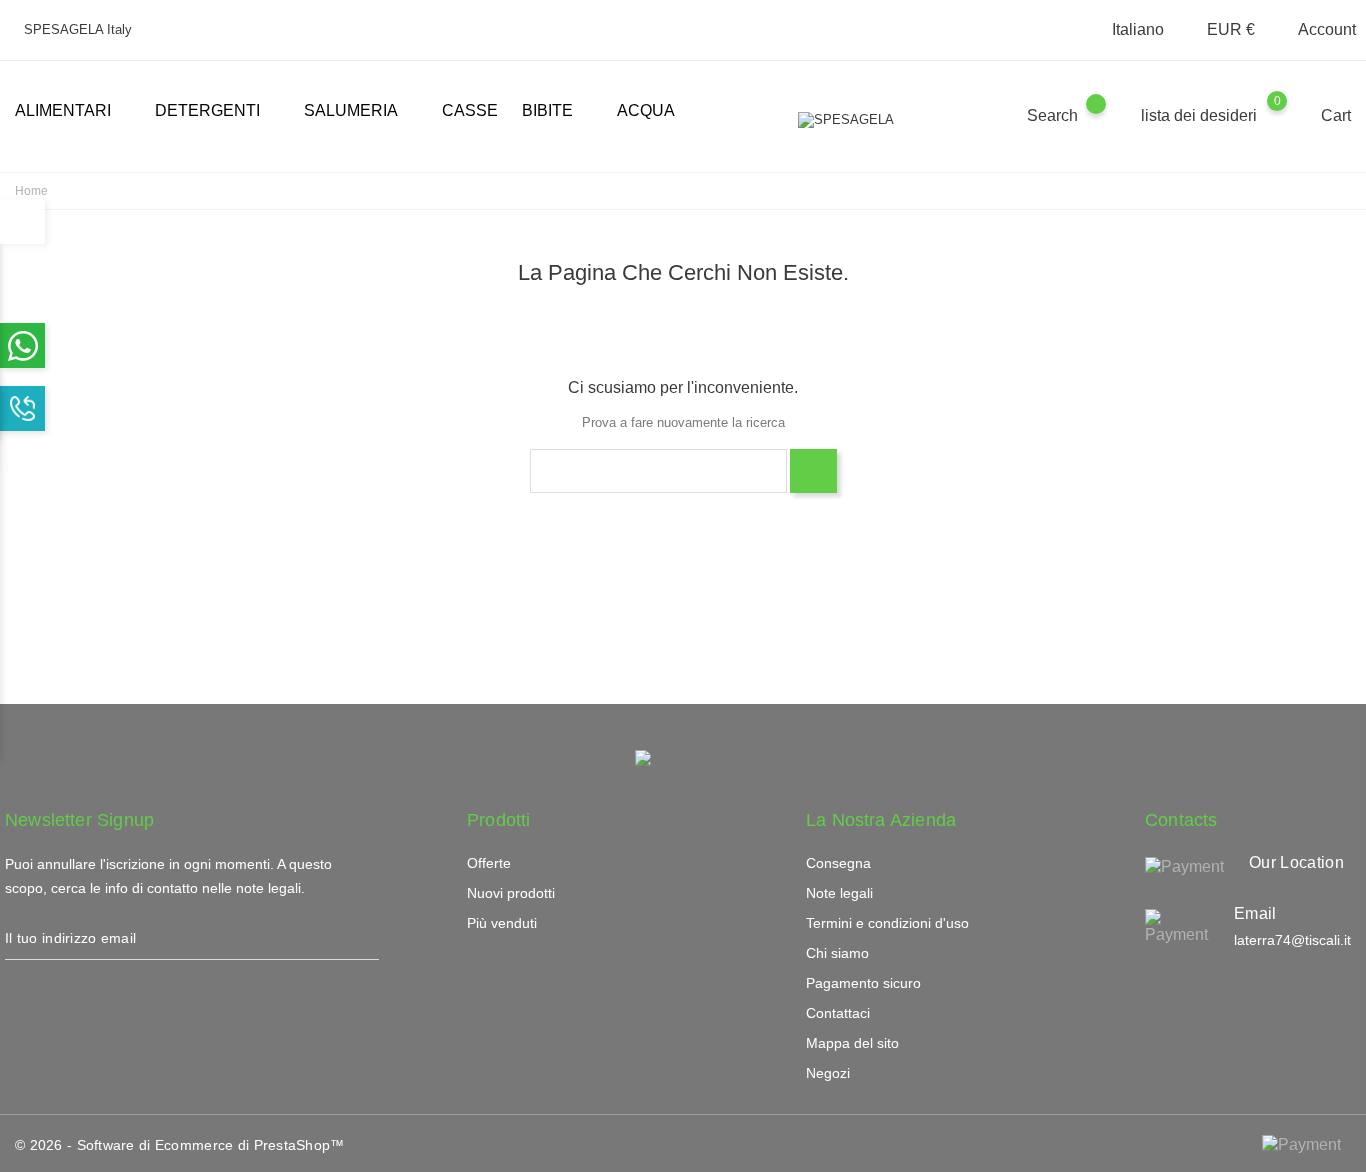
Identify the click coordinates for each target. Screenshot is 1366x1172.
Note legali (839, 893)
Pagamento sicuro (863, 983)
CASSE (470, 110)
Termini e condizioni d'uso (887, 923)
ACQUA (646, 110)
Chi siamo (837, 953)
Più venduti (502, 923)
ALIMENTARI (71, 112)
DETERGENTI (215, 112)
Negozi (828, 1073)
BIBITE (555, 112)
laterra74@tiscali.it (1292, 940)
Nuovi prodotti (511, 893)
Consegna (838, 863)
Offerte (489, 863)
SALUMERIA (359, 112)
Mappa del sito (852, 1043)
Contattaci (838, 1013)
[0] (1296, 115)
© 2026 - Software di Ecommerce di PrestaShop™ (180, 1145)
